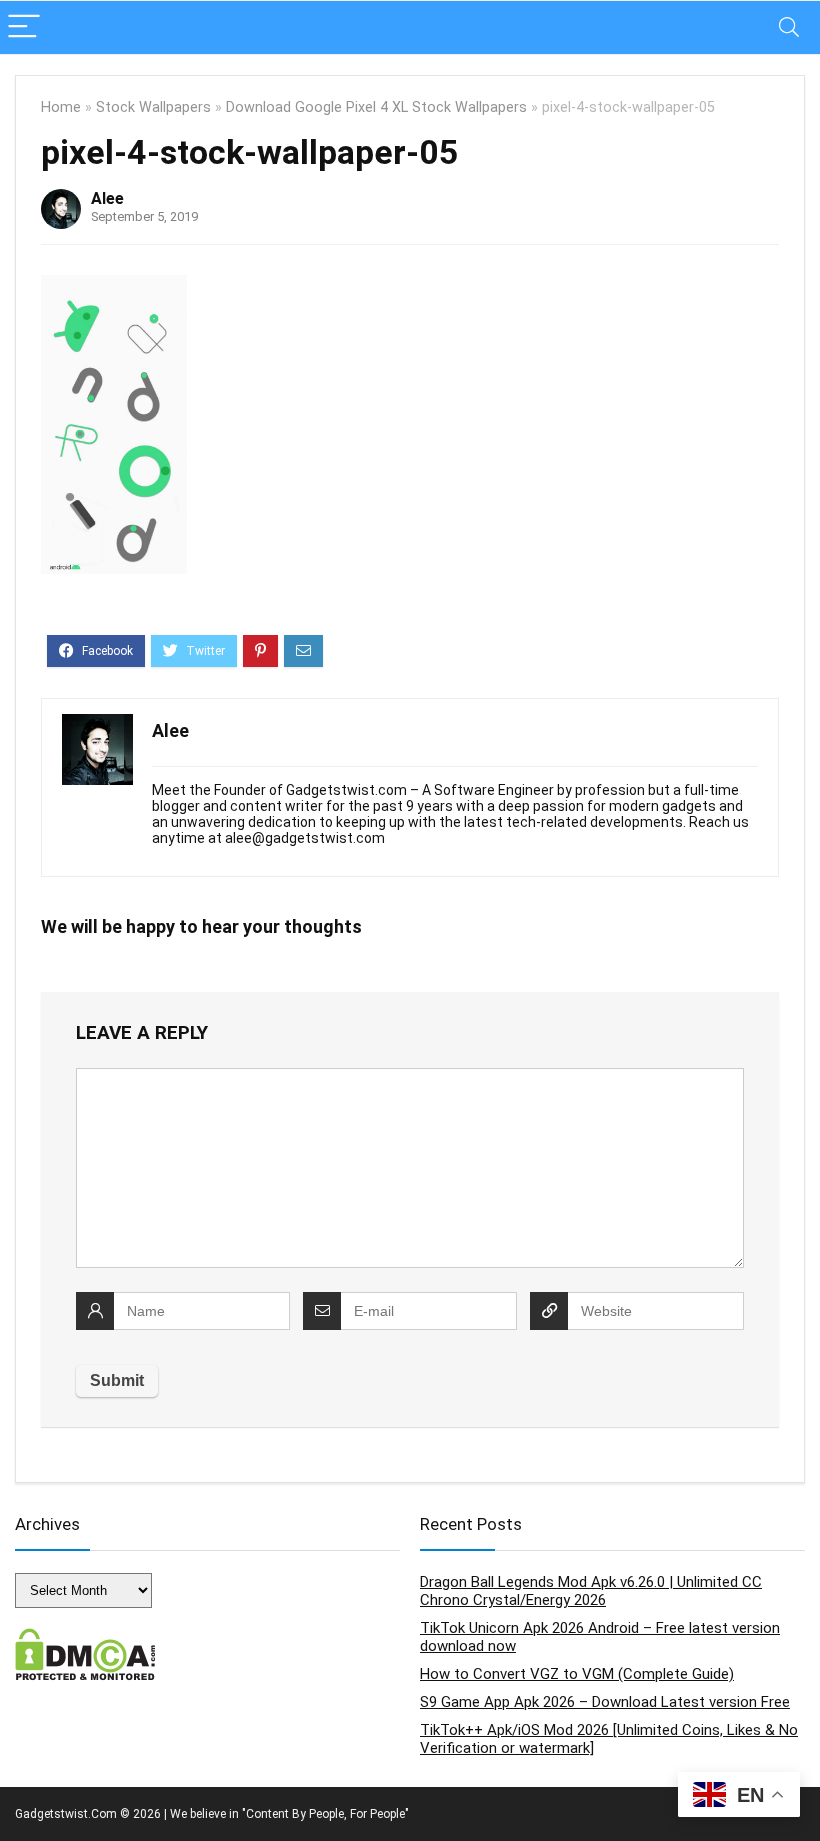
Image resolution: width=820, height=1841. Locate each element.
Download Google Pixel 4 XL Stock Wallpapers (376, 107)
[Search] (789, 27)
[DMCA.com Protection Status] (85, 1637)
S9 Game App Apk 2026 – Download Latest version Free (605, 1702)
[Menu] (24, 27)
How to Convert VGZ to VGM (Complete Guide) (577, 1674)
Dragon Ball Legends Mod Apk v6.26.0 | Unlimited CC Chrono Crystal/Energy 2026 (591, 1591)
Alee (107, 198)
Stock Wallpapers (153, 107)
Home (61, 107)
